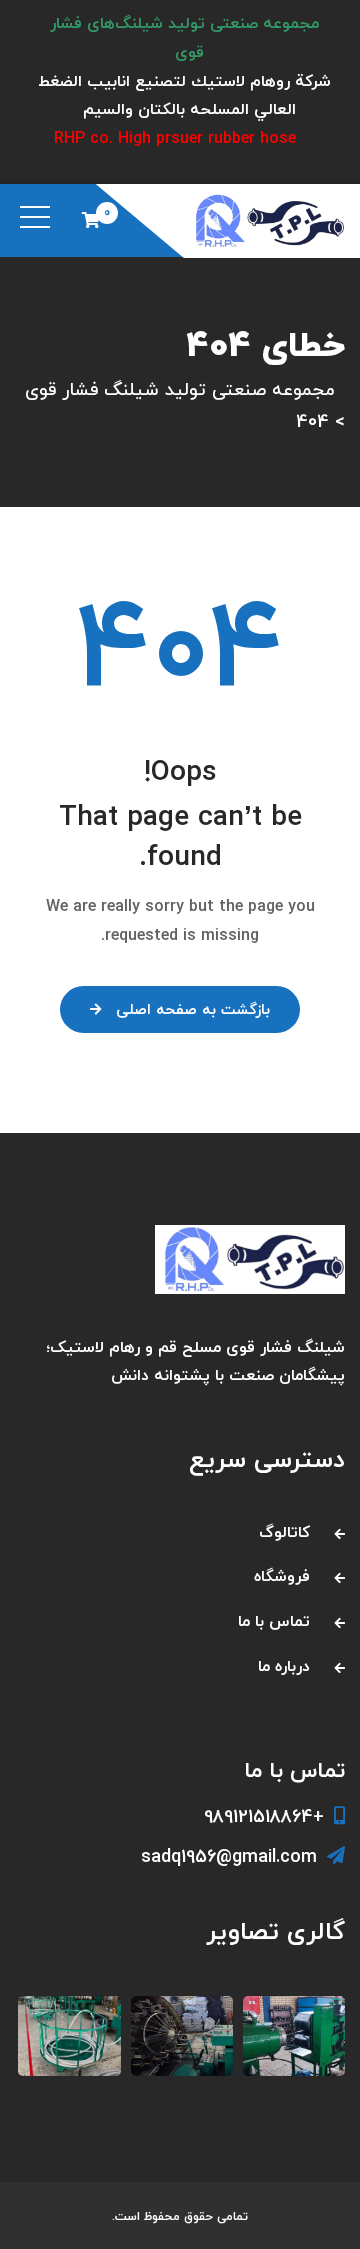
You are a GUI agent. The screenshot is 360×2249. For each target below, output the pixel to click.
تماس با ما (274, 1622)
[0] (91, 220)
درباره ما (284, 1667)
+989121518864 (264, 1817)
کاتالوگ (284, 1533)
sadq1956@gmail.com (229, 1857)
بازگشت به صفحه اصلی (193, 1010)
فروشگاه (282, 1577)
